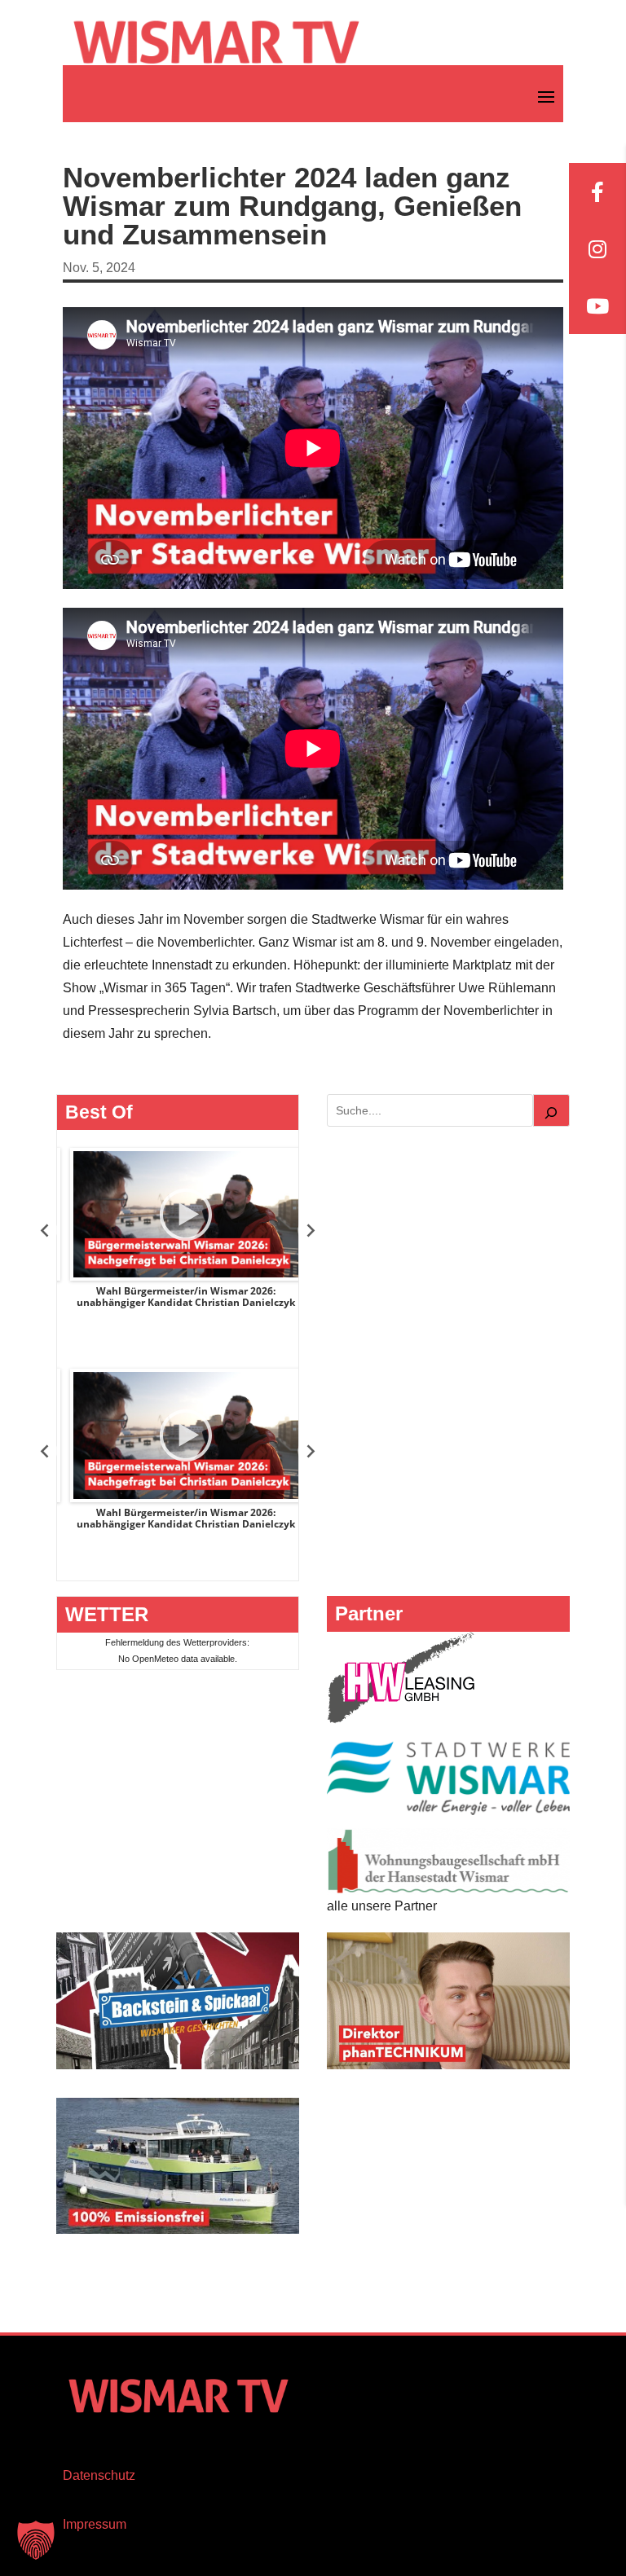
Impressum (95, 2524)
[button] (36, 2540)
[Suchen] (552, 1110)
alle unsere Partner (382, 1906)
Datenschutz (99, 2475)
